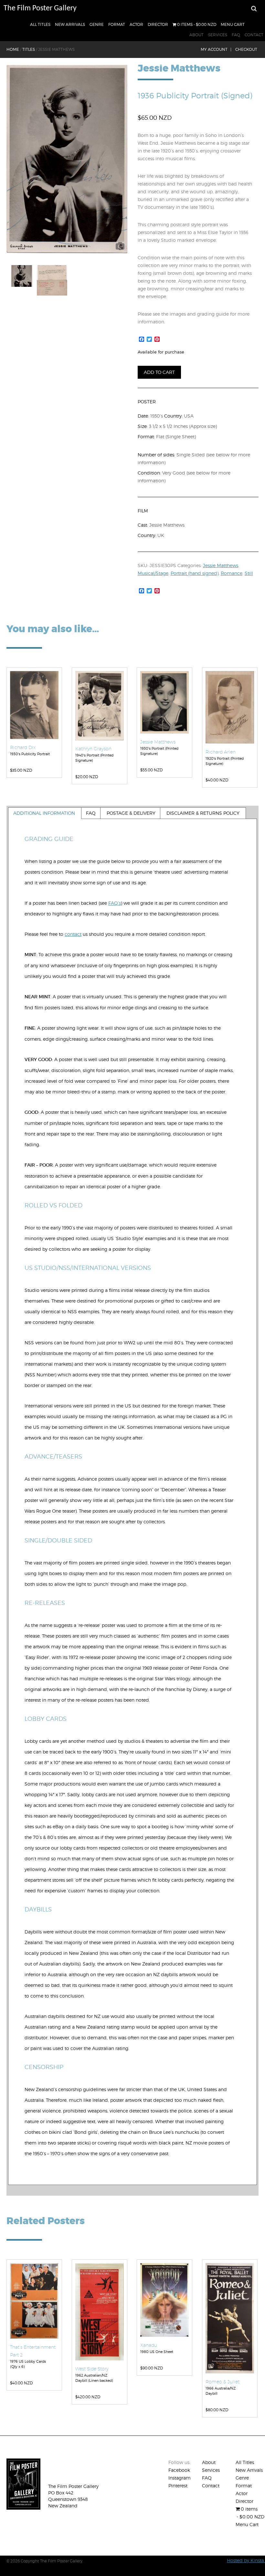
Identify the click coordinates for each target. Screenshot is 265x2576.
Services (218, 35)
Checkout (246, 49)
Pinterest (178, 2486)
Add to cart (159, 372)
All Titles (40, 24)
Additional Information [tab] (44, 813)
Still (249, 573)
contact (73, 934)
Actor (136, 24)
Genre (97, 24)
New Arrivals (70, 24)
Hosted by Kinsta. (246, 2560)
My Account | (216, 49)
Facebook (179, 2470)
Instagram (180, 2478)
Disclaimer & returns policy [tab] (203, 813)
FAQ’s (115, 903)
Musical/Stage (153, 573)
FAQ (236, 35)
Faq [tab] (91, 813)
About (196, 35)
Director (158, 24)
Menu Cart (233, 24)
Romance (232, 573)
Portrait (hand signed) (195, 573)
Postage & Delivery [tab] (131, 813)
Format (117, 24)
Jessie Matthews (221, 565)
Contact (254, 35)
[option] (67, 159)
